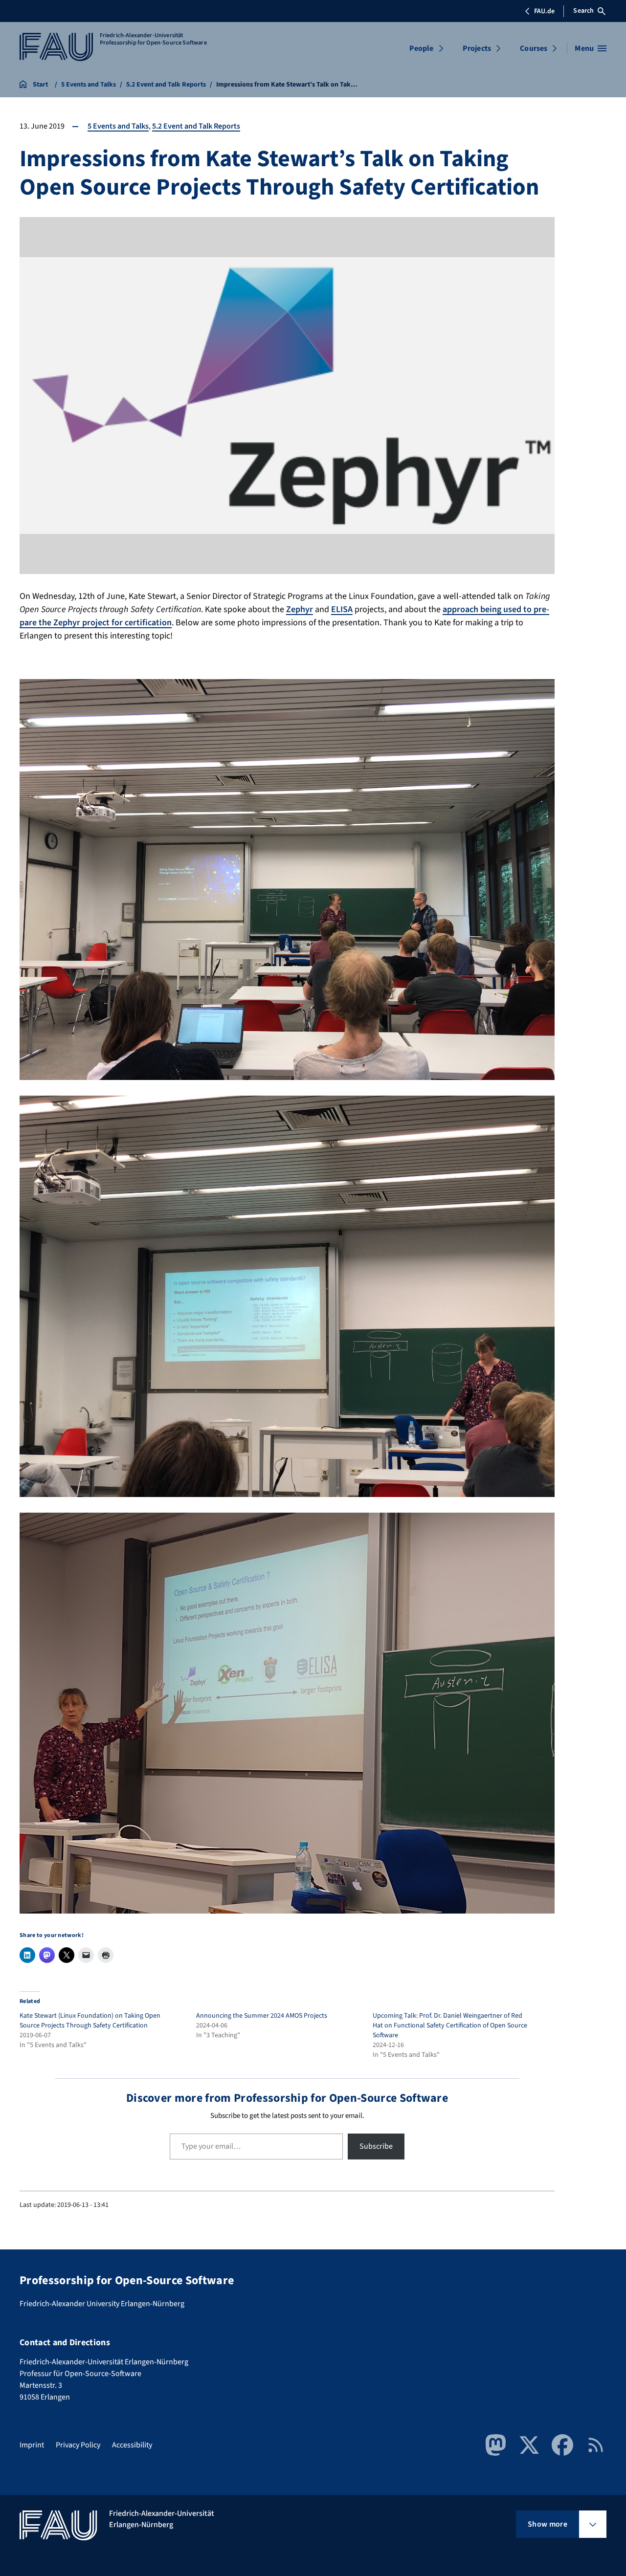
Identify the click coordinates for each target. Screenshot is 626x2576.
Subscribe (376, 2146)
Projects (477, 48)
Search (583, 11)
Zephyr (300, 609)
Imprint (32, 2445)
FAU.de (544, 11)
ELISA (342, 609)
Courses (534, 48)
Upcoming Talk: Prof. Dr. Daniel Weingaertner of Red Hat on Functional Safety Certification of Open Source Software (450, 2026)
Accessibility (132, 2445)
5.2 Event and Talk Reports (196, 126)
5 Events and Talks (118, 126)
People (422, 48)
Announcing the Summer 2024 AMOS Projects (262, 2016)
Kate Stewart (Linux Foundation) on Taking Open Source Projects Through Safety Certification (90, 2021)
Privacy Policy (78, 2445)
